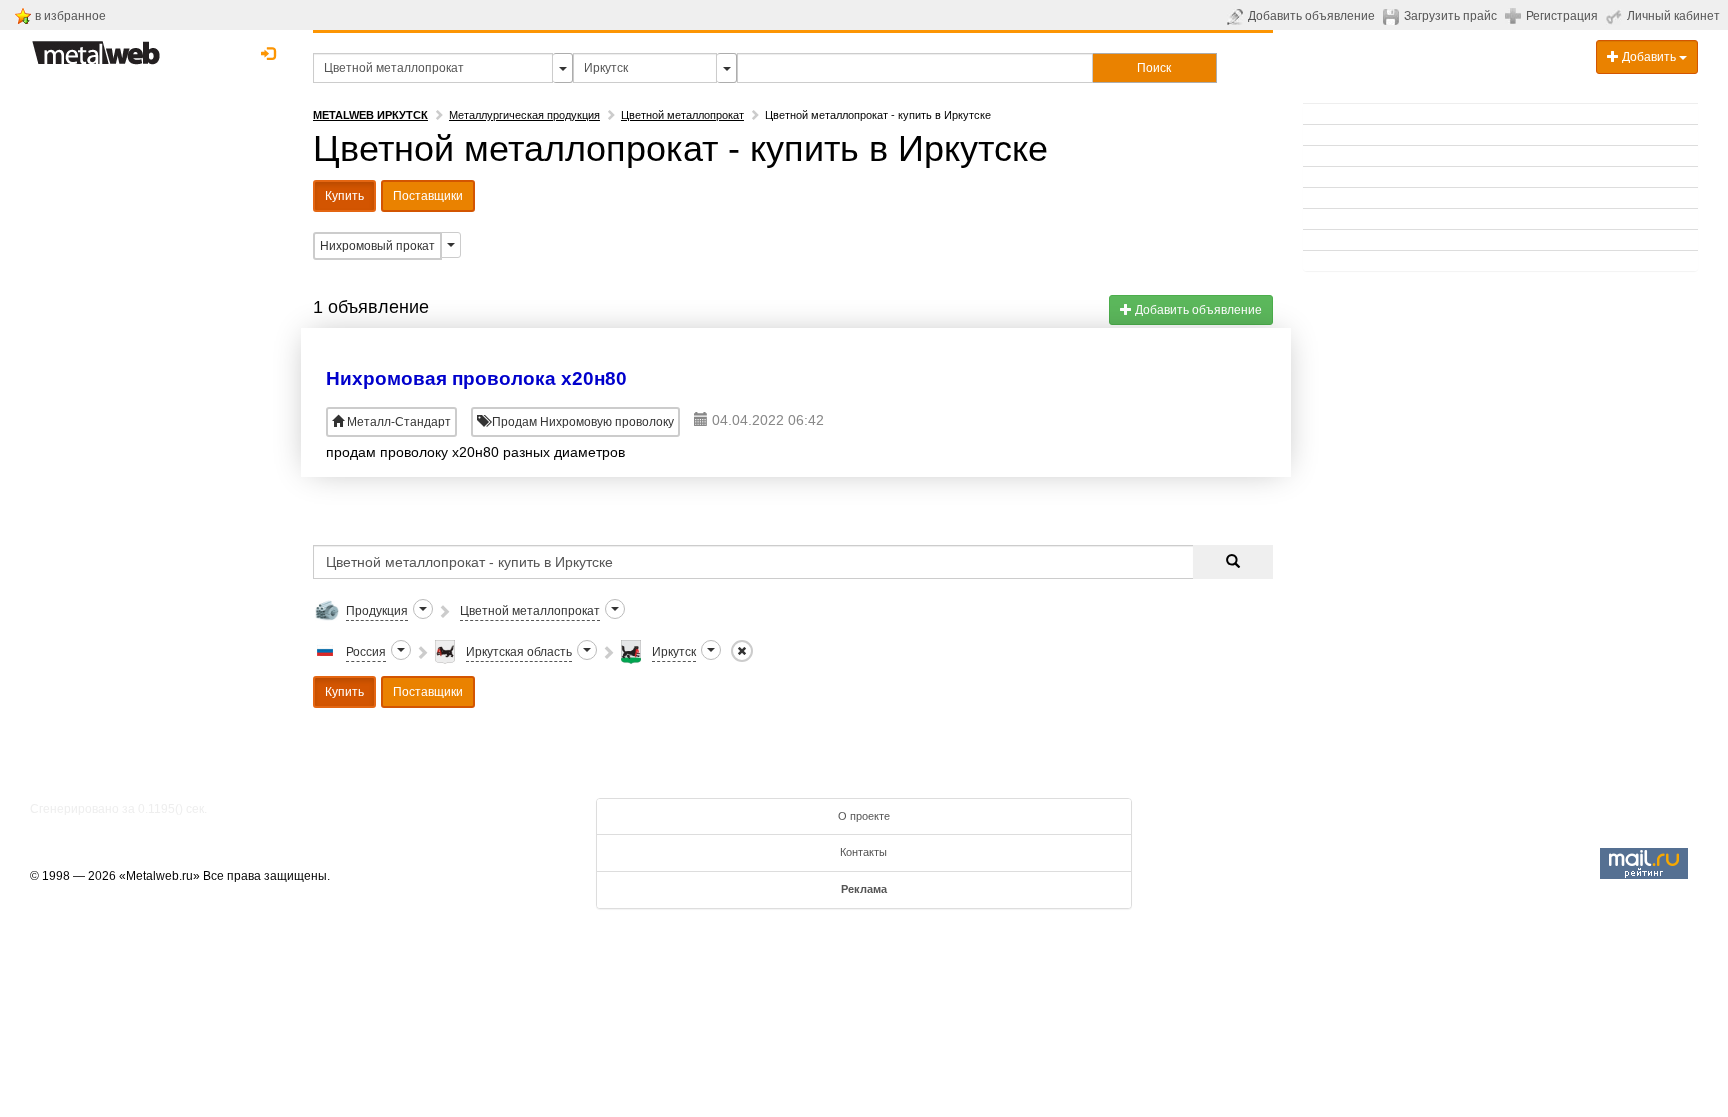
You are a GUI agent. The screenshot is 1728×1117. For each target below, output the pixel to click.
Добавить (1649, 57)
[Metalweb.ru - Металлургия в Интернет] (96, 47)
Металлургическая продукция (524, 115)
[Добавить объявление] (1237, 16)
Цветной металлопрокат (682, 115)
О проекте (864, 816)
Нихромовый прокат (377, 246)
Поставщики (428, 196)
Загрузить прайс (1450, 16)
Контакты (863, 852)
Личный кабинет (1673, 16)
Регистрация (1562, 16)
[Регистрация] (1515, 15)
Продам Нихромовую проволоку (581, 422)
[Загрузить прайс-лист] (1393, 16)
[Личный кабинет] (1616, 16)
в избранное (70, 16)
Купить (344, 196)
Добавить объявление (1311, 16)
